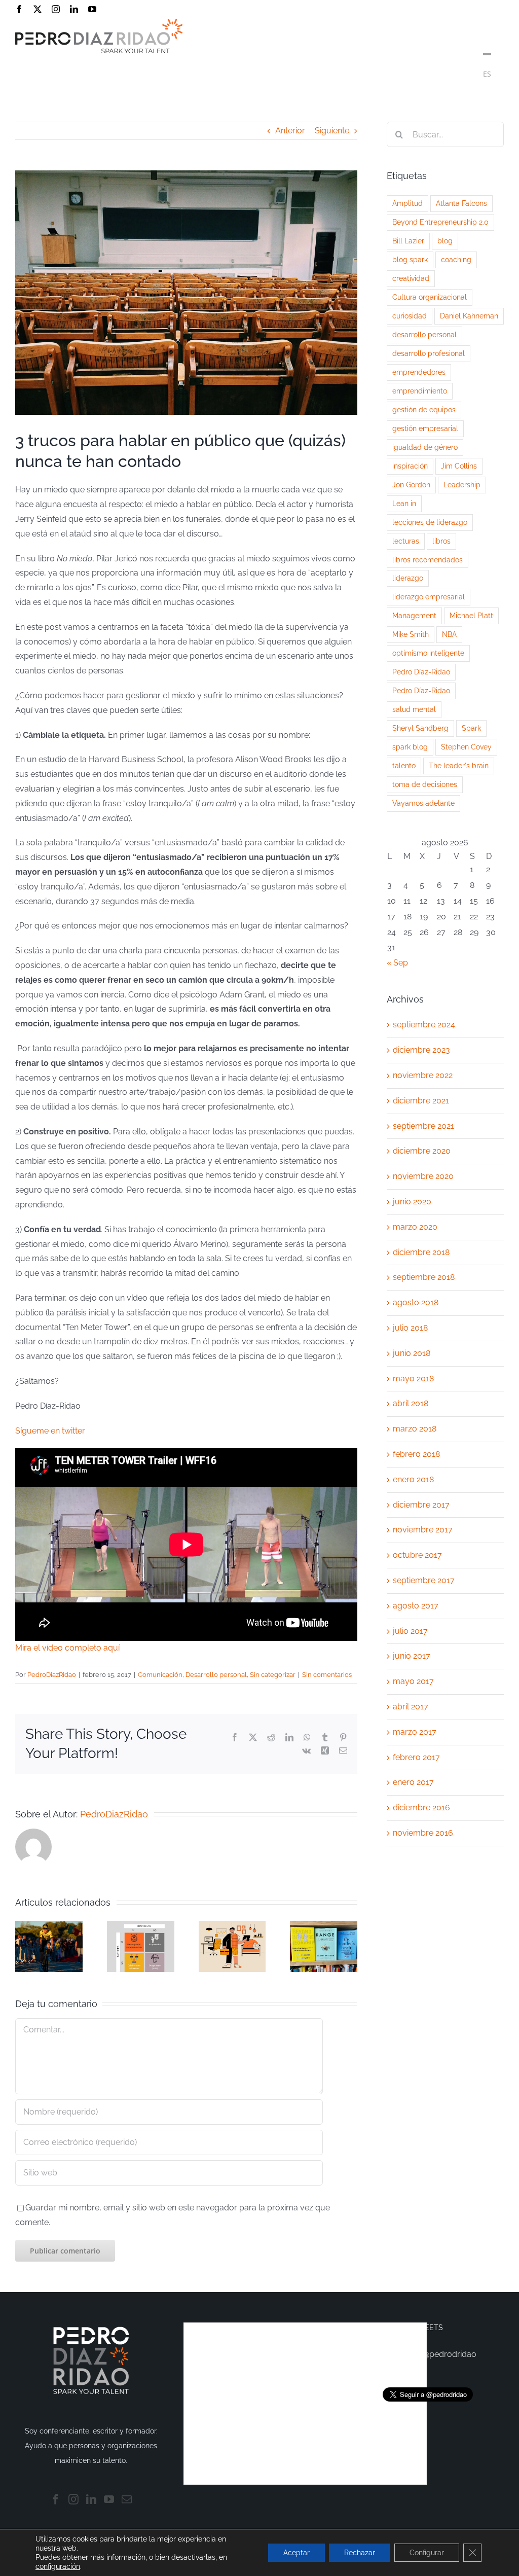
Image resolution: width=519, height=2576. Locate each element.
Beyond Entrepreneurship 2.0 (440, 222)
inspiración (410, 466)
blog (445, 241)
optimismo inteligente (428, 653)
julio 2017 (410, 1631)
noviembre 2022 (423, 1075)
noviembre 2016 (423, 1833)
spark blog (410, 747)
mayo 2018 (413, 1379)
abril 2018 (411, 1403)
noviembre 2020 (423, 1176)
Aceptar (296, 2553)
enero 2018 (413, 1479)
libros (441, 541)
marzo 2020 (415, 1227)
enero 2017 (413, 1782)
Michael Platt (471, 615)
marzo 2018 (415, 1429)
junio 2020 (412, 1202)
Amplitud (407, 203)
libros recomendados (428, 560)
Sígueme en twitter (50, 1431)
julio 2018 (410, 1328)
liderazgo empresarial (429, 597)
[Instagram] (73, 2499)
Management (414, 615)
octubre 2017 (417, 1555)
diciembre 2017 (421, 1505)
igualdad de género (425, 447)
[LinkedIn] (91, 2499)
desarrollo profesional (429, 353)
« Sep (397, 963)
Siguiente (332, 131)
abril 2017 (411, 1707)
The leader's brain (459, 765)
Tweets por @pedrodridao (428, 2354)
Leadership (462, 485)
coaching (456, 259)
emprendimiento (420, 391)
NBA (449, 634)
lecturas (406, 541)
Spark (471, 728)
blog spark (410, 259)
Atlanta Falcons (461, 203)
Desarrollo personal (216, 1675)
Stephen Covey (466, 747)
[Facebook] (56, 2499)
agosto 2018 (416, 1302)
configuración (58, 2566)
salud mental (414, 709)
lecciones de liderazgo (430, 522)
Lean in (404, 503)
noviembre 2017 (423, 1530)
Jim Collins (459, 466)
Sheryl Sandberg (420, 728)
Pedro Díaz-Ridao (421, 672)
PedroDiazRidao (52, 1675)
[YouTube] (109, 2499)
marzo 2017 (415, 1732)
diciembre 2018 (421, 1252)
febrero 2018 (416, 1454)
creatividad (411, 278)
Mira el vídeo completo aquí (67, 1648)
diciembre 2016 (421, 1808)
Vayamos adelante (423, 803)
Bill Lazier (408, 241)
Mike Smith (411, 634)
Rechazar (360, 2553)
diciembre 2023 (421, 1050)
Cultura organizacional (430, 297)
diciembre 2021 (421, 1101)
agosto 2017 (416, 1606)
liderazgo (408, 578)
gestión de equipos (424, 409)
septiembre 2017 (424, 1580)
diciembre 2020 (422, 1151)
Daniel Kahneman (469, 316)
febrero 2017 (416, 1757)
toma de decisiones (425, 784)
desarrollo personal (424, 334)
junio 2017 (412, 1656)
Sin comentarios (327, 1675)
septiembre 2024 (424, 1025)
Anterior (290, 131)
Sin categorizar (273, 1675)
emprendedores (419, 372)
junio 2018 (412, 1353)
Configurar (427, 2553)
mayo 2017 (413, 1681)
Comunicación (160, 1675)
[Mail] (127, 2499)
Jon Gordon (411, 485)
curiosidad (410, 316)
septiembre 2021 (423, 1126)
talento (404, 765)
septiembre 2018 (424, 1277)
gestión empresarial (425, 428)
